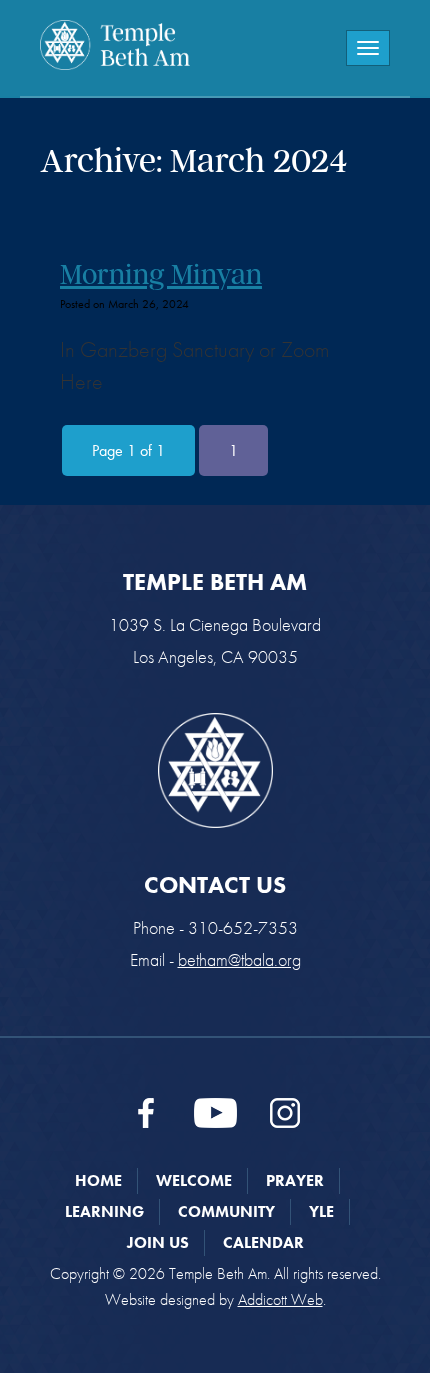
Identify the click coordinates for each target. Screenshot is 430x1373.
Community (226, 1211)
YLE (321, 1211)
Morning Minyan (161, 274)
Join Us (158, 1242)
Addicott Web (280, 1299)
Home (98, 1180)
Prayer (295, 1180)
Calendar (263, 1242)
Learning (104, 1211)
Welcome (194, 1180)
